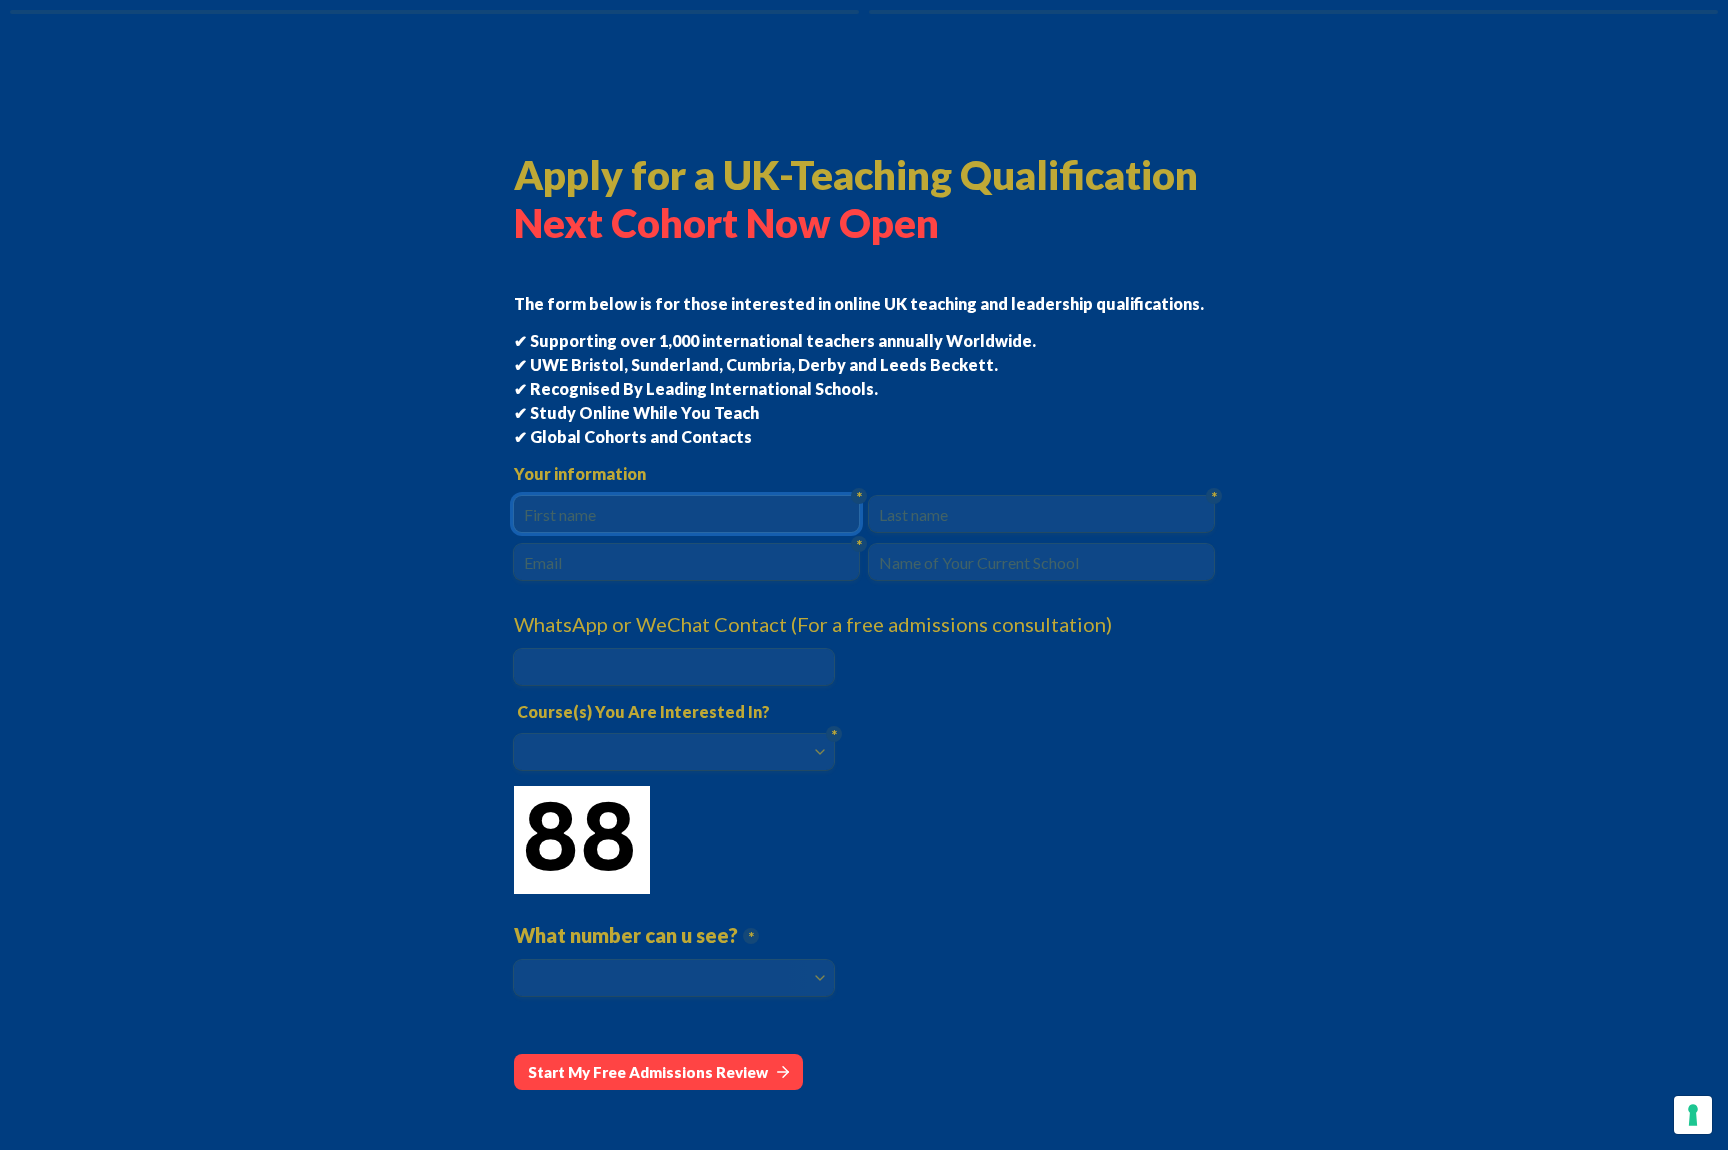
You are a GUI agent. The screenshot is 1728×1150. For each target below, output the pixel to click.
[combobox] (674, 667)
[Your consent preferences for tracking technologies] (1693, 1115)
